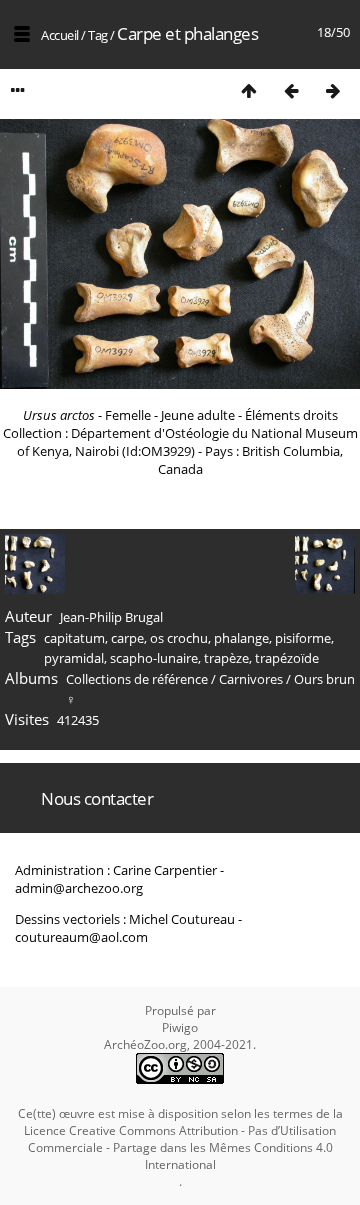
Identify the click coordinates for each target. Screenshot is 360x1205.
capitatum (74, 638)
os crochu (179, 638)
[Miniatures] (249, 90)
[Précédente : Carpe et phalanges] (291, 90)
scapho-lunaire (154, 658)
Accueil (60, 35)
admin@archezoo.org (79, 888)
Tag (98, 35)
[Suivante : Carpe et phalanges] (333, 90)
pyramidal (74, 658)
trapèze (226, 658)
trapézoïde (287, 658)
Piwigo (180, 1027)
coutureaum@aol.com (81, 937)
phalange (241, 638)
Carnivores (251, 679)
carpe (127, 638)
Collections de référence (137, 679)
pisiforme (303, 638)
